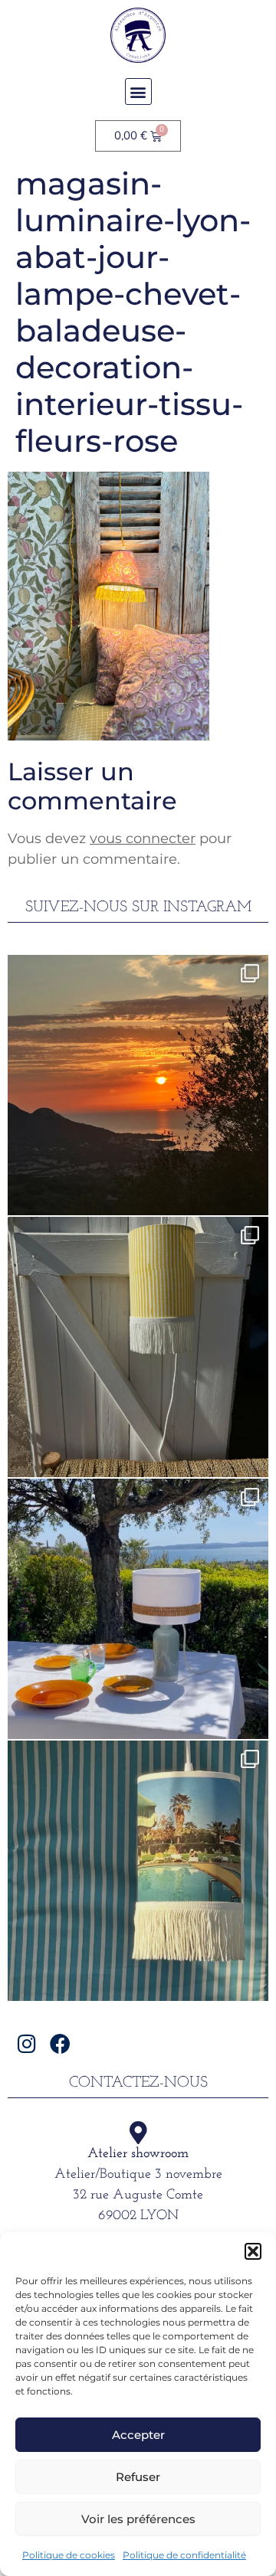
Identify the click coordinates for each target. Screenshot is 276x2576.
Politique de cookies (69, 2555)
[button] (253, 2251)
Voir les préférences (138, 2519)
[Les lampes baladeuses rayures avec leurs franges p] (138, 1347)
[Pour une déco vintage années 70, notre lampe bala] (138, 1871)
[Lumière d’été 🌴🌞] (138, 1609)
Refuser (138, 2477)
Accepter (138, 2435)
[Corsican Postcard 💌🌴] (138, 1085)
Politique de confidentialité (184, 2555)
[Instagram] (26, 2043)
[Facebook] (60, 2043)
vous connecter (143, 839)
